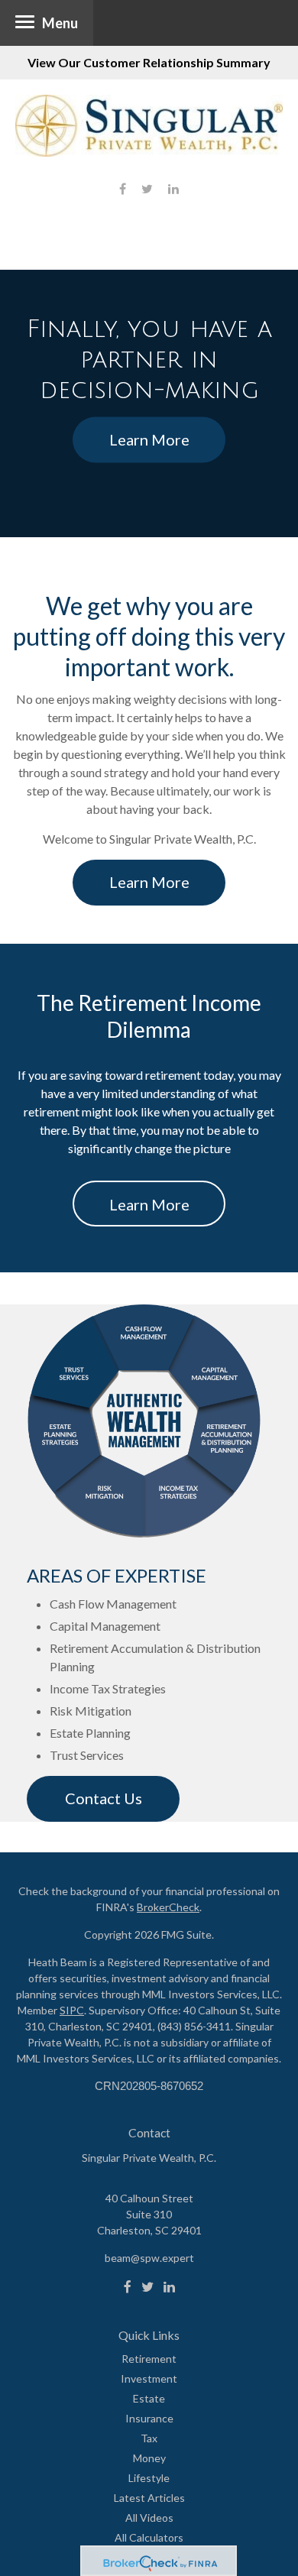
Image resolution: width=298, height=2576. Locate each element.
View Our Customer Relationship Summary (149, 62)
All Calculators (149, 2537)
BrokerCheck (168, 1907)
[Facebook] (128, 2287)
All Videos (149, 2518)
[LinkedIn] (169, 2287)
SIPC (72, 2010)
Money (149, 2458)
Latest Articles (149, 2498)
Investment (149, 2378)
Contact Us (104, 1798)
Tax (149, 2438)
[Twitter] (147, 2287)
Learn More (149, 439)
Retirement (149, 2359)
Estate (149, 2398)
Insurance (149, 2418)
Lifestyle (149, 2478)
